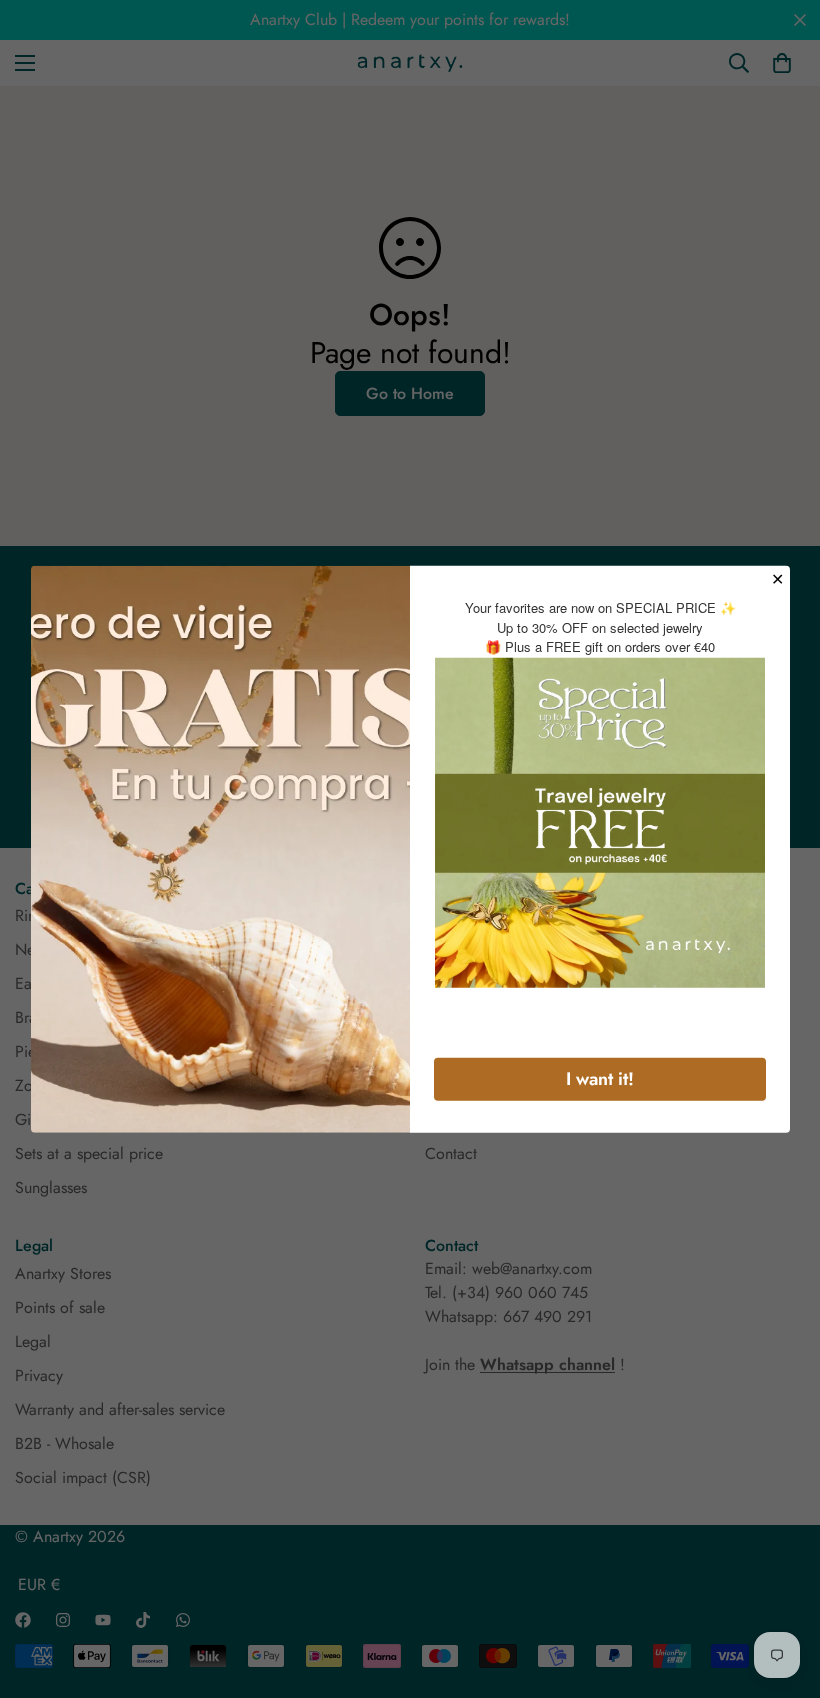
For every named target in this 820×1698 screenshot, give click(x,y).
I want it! (600, 1078)
